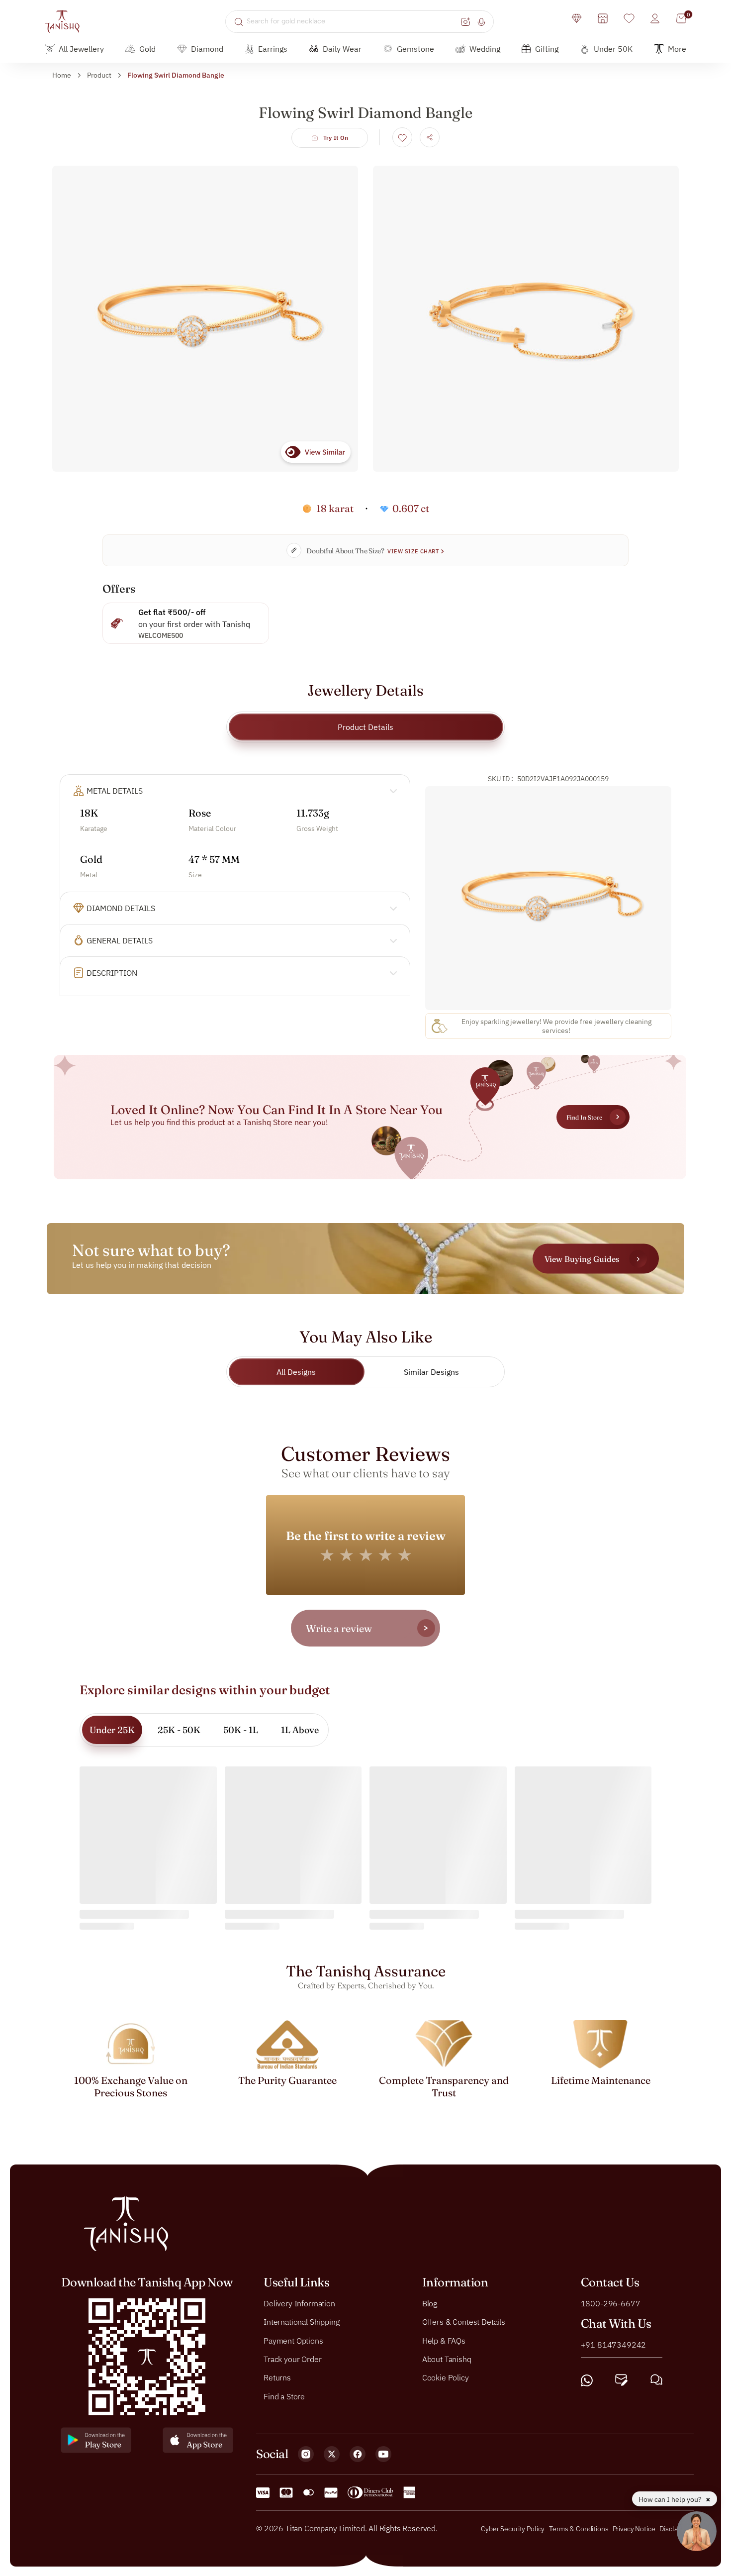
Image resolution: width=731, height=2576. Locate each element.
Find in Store (584, 1117)
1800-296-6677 (611, 2303)
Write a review (339, 1628)
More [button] (677, 49)
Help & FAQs (444, 2340)
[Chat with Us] (656, 2380)
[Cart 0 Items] (681, 18)
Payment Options (293, 2340)
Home (62, 75)
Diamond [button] (207, 49)
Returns (277, 2377)
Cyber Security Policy (513, 2529)
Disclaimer (675, 2529)
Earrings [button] (273, 49)
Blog (430, 2303)
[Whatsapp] (587, 2380)
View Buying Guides (582, 1259)
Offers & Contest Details (464, 2322)
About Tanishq (447, 2359)
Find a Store (284, 2396)
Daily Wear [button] (342, 49)
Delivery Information (299, 2303)
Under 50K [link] (613, 49)
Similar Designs (431, 1372)
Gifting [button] (547, 49)
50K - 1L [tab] (241, 1730)
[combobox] (352, 21)
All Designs (296, 1372)
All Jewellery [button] (81, 49)
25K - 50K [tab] (179, 1730)
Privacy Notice (634, 2529)
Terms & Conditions (579, 2529)
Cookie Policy (446, 2377)
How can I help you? (671, 2499)
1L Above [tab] (300, 1730)
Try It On (336, 138)
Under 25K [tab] (112, 1730)
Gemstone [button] (415, 49)
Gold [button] (147, 49)
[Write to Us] (621, 2380)
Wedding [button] (485, 49)
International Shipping (301, 2322)
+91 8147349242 (614, 2344)
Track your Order (292, 2359)
